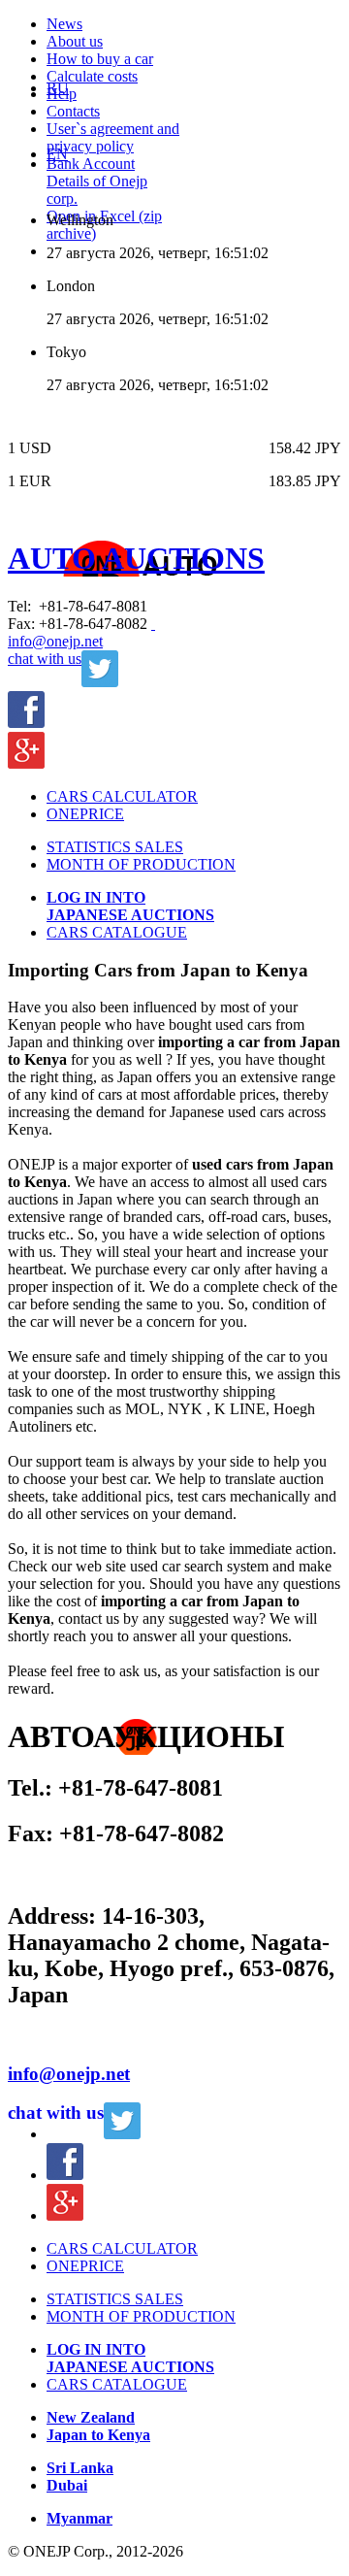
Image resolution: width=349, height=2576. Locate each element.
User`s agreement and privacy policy (113, 137)
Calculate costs (92, 76)
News (64, 24)
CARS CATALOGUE (117, 932)
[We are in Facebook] (26, 723)
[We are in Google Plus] (26, 763)
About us (75, 41)
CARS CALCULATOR (122, 796)
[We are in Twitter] (100, 682)
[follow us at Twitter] (122, 2134)
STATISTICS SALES (115, 847)
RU (58, 88)
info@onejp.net (55, 641)
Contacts (73, 111)
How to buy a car (100, 59)
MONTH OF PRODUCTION (141, 864)
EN (57, 154)
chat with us (45, 659)
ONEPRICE (85, 814)
